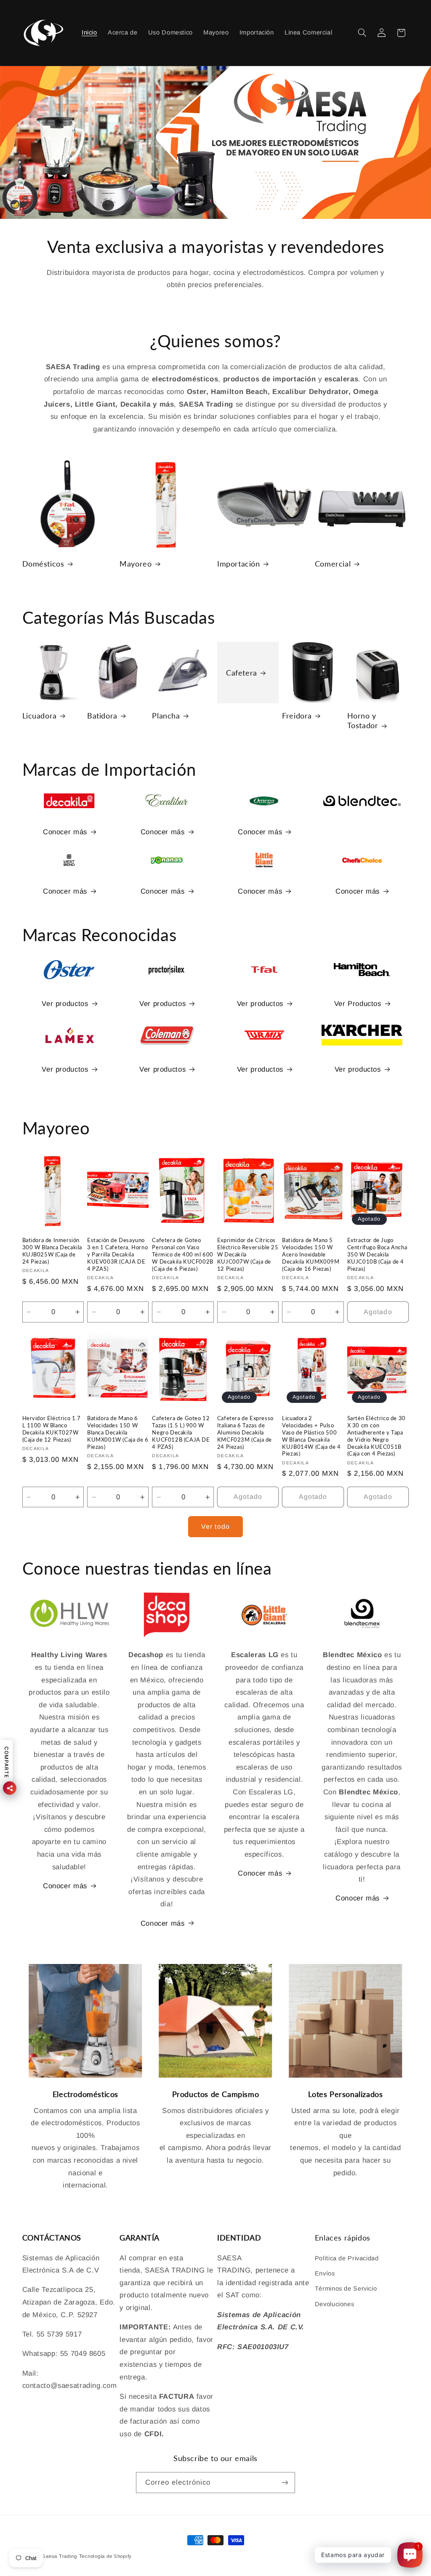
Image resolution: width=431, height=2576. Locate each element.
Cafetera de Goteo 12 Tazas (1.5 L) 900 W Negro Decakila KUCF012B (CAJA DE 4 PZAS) (181, 1432)
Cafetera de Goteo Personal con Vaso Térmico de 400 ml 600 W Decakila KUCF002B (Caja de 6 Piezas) (183, 1254)
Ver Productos (358, 1004)
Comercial (333, 564)
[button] (362, 33)
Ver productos (65, 1004)
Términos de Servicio (346, 2289)
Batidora (102, 716)
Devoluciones (335, 2304)
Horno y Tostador (363, 720)
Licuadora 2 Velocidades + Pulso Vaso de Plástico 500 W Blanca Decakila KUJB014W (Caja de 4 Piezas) (311, 1436)
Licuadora (40, 716)
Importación (239, 564)
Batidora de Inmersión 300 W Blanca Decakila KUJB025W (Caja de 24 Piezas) (52, 1251)
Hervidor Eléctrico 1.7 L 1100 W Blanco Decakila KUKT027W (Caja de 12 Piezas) (52, 1429)
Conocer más (65, 832)
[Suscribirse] (285, 2482)
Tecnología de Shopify (105, 2556)
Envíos (325, 2273)
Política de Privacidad (347, 2258)
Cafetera (242, 672)
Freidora (297, 716)
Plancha (166, 716)
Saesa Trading (60, 2556)
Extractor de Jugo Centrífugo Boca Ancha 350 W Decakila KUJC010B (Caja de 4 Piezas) (377, 1254)
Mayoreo (136, 564)
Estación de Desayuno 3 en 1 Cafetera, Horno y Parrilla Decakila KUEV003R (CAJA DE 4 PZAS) (117, 1254)
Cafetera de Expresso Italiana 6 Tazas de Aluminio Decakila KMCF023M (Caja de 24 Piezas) (245, 1432)
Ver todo (215, 1526)
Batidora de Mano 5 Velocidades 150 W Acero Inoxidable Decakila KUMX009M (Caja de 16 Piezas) (311, 1254)
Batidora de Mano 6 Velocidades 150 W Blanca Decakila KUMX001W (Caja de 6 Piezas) (118, 1432)
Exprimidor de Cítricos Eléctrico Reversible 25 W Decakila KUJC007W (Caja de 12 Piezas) (248, 1254)
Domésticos (43, 564)
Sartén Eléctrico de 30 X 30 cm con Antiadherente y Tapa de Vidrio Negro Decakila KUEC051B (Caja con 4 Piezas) (376, 1436)
